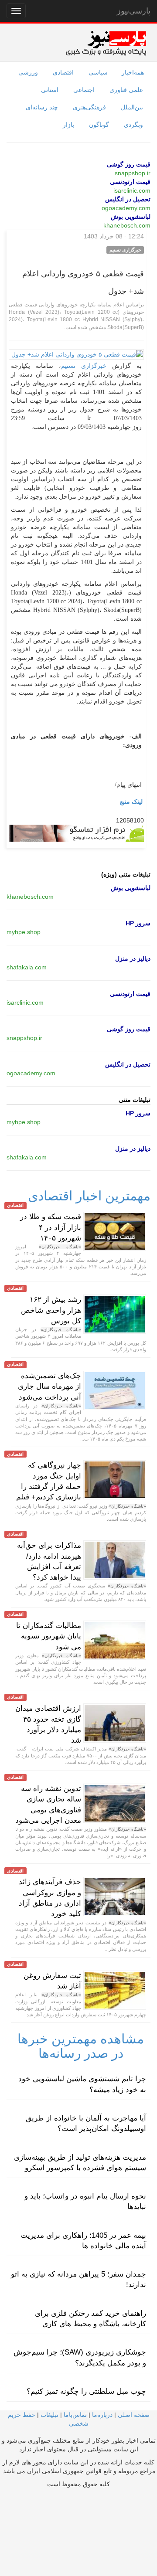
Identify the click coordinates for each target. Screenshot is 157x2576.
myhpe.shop (24, 932)
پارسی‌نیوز (134, 11)
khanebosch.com (127, 225)
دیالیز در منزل (133, 958)
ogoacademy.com (126, 208)
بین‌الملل (132, 107)
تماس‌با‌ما (75, 2415)
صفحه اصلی (134, 2415)
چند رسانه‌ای (42, 107)
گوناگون (99, 125)
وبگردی (133, 125)
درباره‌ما (102, 2415)
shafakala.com (27, 967)
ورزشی (28, 72)
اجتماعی (84, 90)
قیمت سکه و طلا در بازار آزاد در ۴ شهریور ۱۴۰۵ (51, 1227)
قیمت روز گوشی (129, 164)
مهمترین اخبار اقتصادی (89, 1196)
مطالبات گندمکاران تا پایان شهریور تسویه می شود (49, 1636)
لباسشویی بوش (131, 217)
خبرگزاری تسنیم (84, 366)
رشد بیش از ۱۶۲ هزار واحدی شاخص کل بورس (51, 1310)
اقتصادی (63, 72)
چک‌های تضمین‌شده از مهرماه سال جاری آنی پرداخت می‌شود (49, 1387)
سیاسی (98, 72)
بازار (68, 125)
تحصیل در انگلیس (128, 199)
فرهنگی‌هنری (89, 107)
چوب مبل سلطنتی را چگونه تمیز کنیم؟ (86, 2391)
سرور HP (138, 923)
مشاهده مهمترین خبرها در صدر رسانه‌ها (81, 2046)
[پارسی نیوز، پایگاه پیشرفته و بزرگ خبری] (106, 43)
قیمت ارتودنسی (130, 182)
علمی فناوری (126, 90)
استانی (50, 90)
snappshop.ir (133, 173)
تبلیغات (49, 2415)
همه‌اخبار (133, 72)
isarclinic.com (132, 190)
